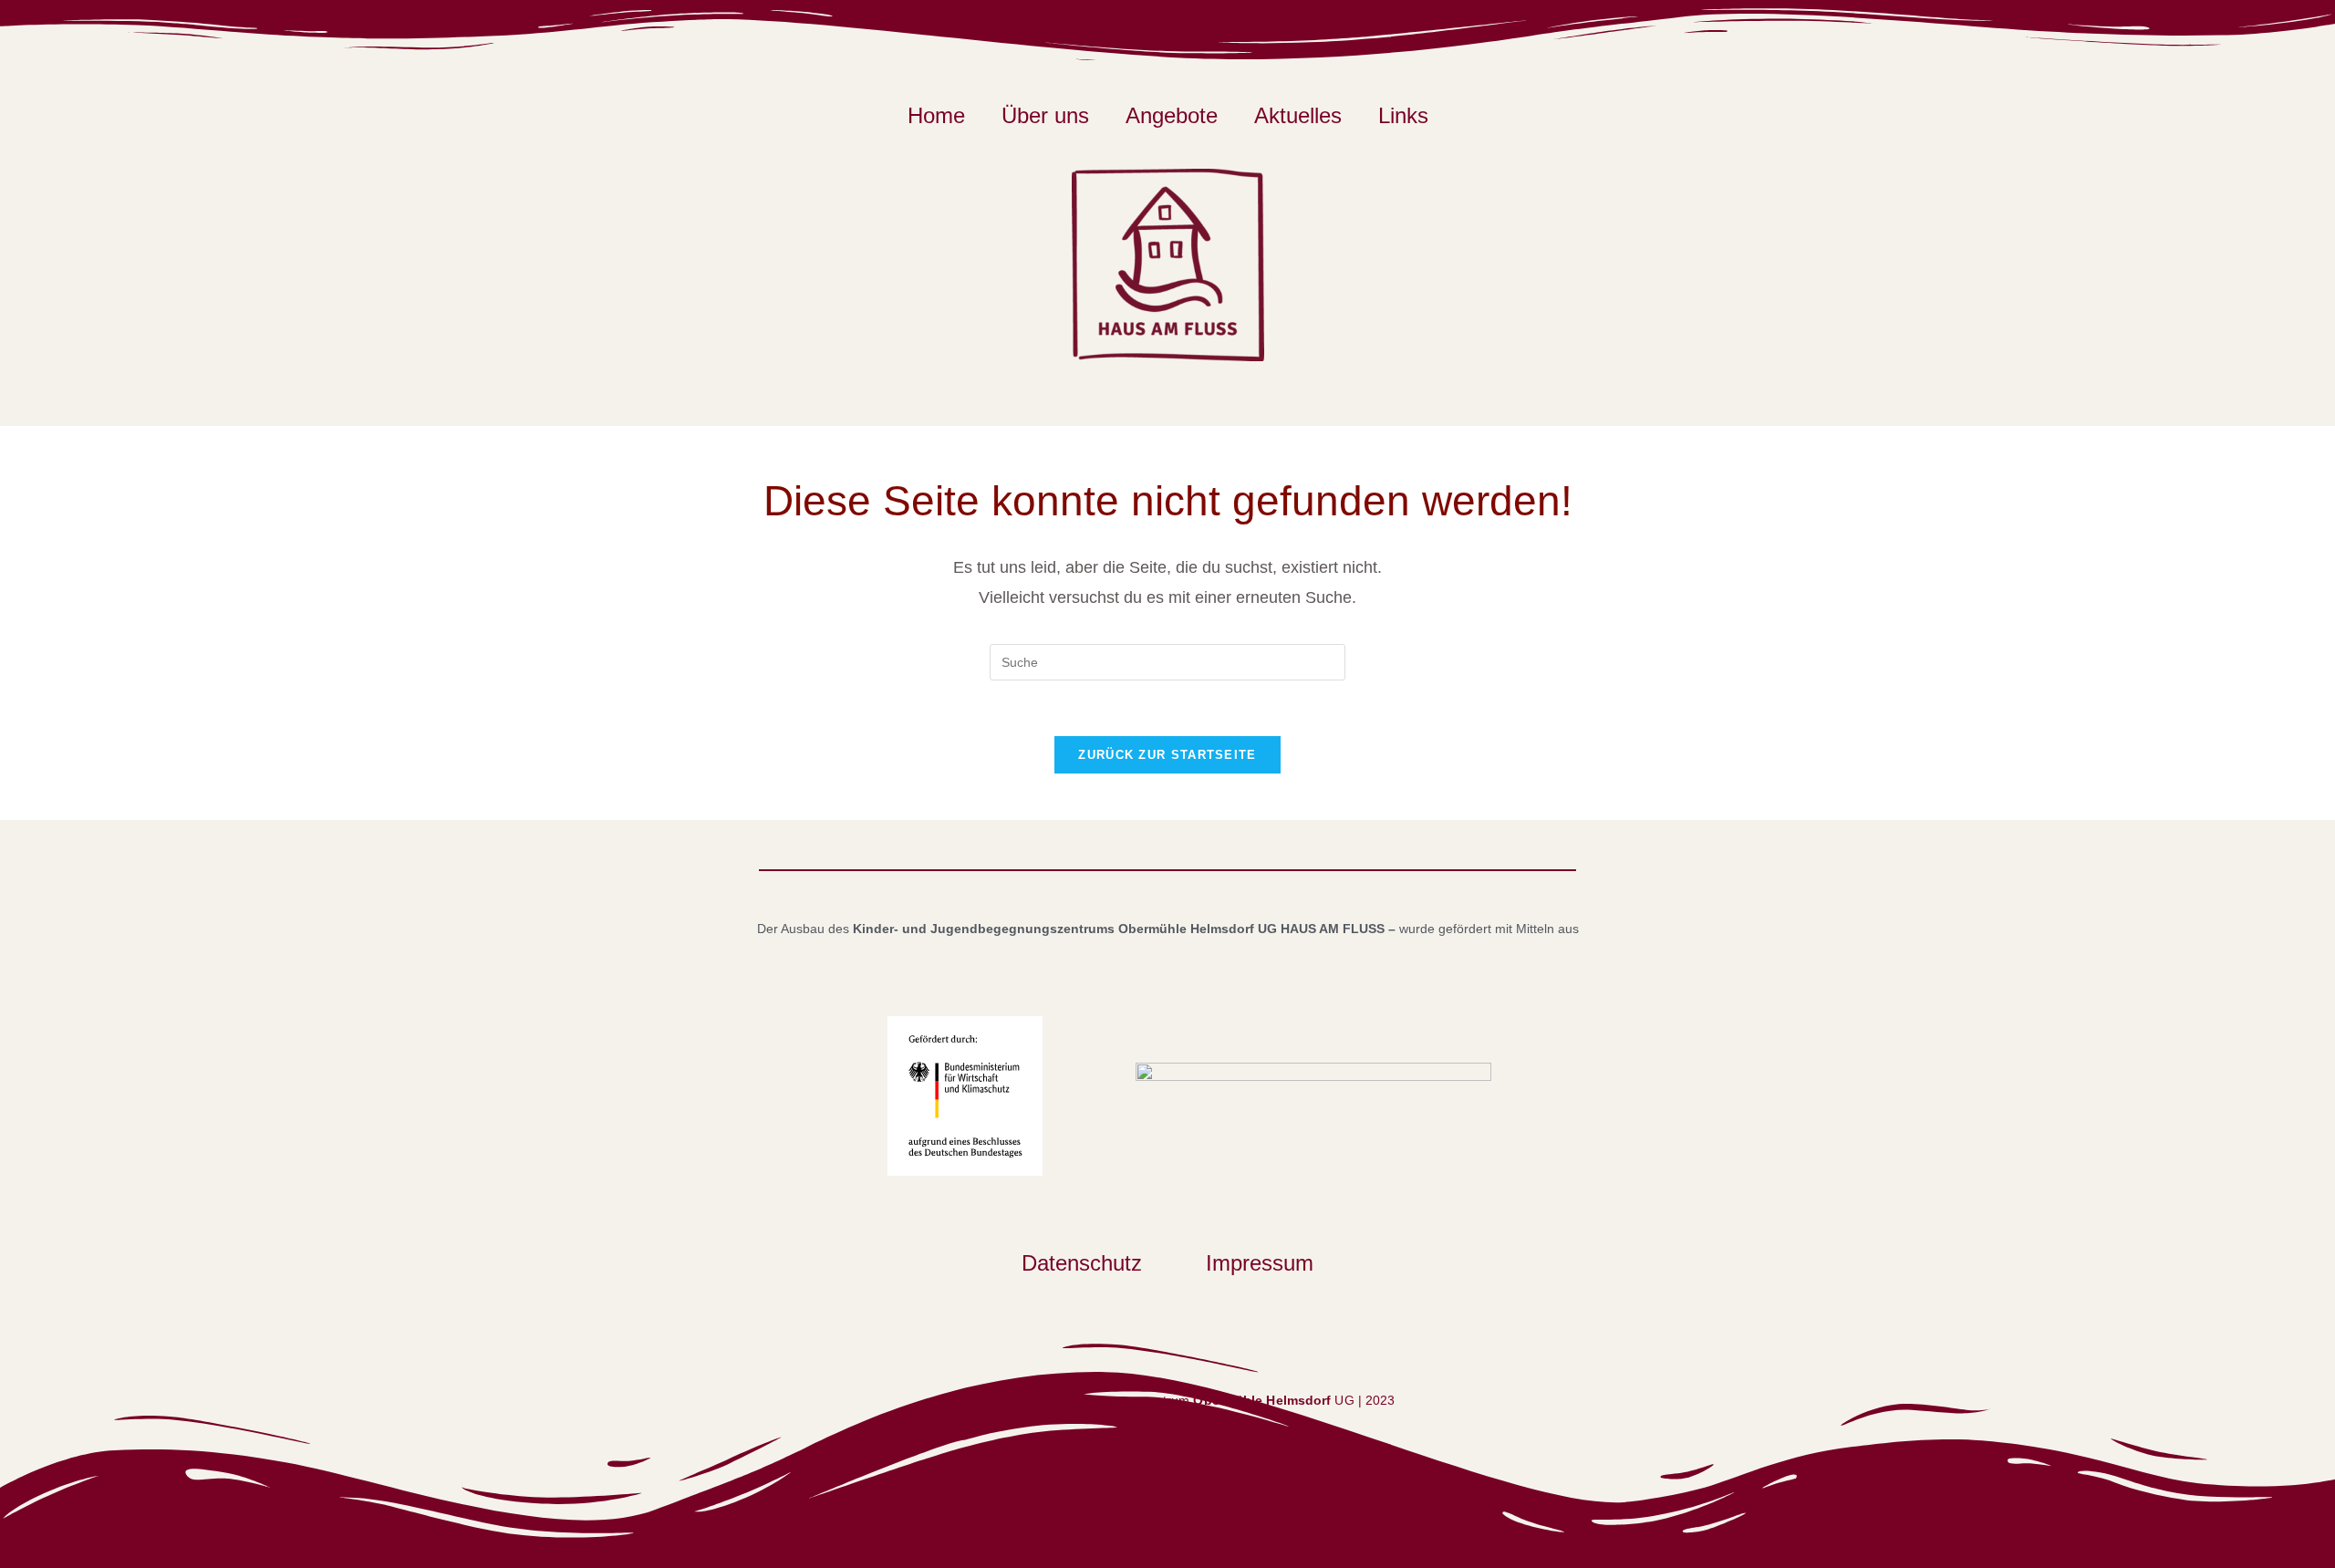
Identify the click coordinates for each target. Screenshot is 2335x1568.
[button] (1086, 1263)
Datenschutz (1082, 1263)
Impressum (1260, 1263)
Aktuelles (1298, 116)
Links (1403, 116)
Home (936, 116)
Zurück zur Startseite (1167, 755)
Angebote (1172, 116)
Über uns (1045, 116)
